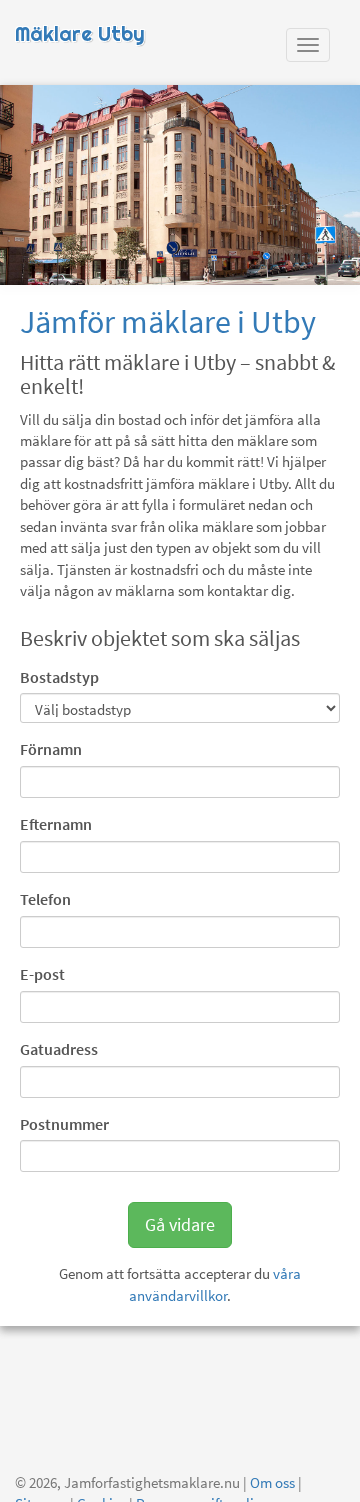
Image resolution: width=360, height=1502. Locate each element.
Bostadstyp (59, 677)
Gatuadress (59, 1049)
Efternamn (56, 824)
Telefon (45, 899)
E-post (42, 974)
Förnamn (51, 749)
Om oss (272, 1482)
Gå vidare (180, 1224)
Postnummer (64, 1124)
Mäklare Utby (80, 33)
